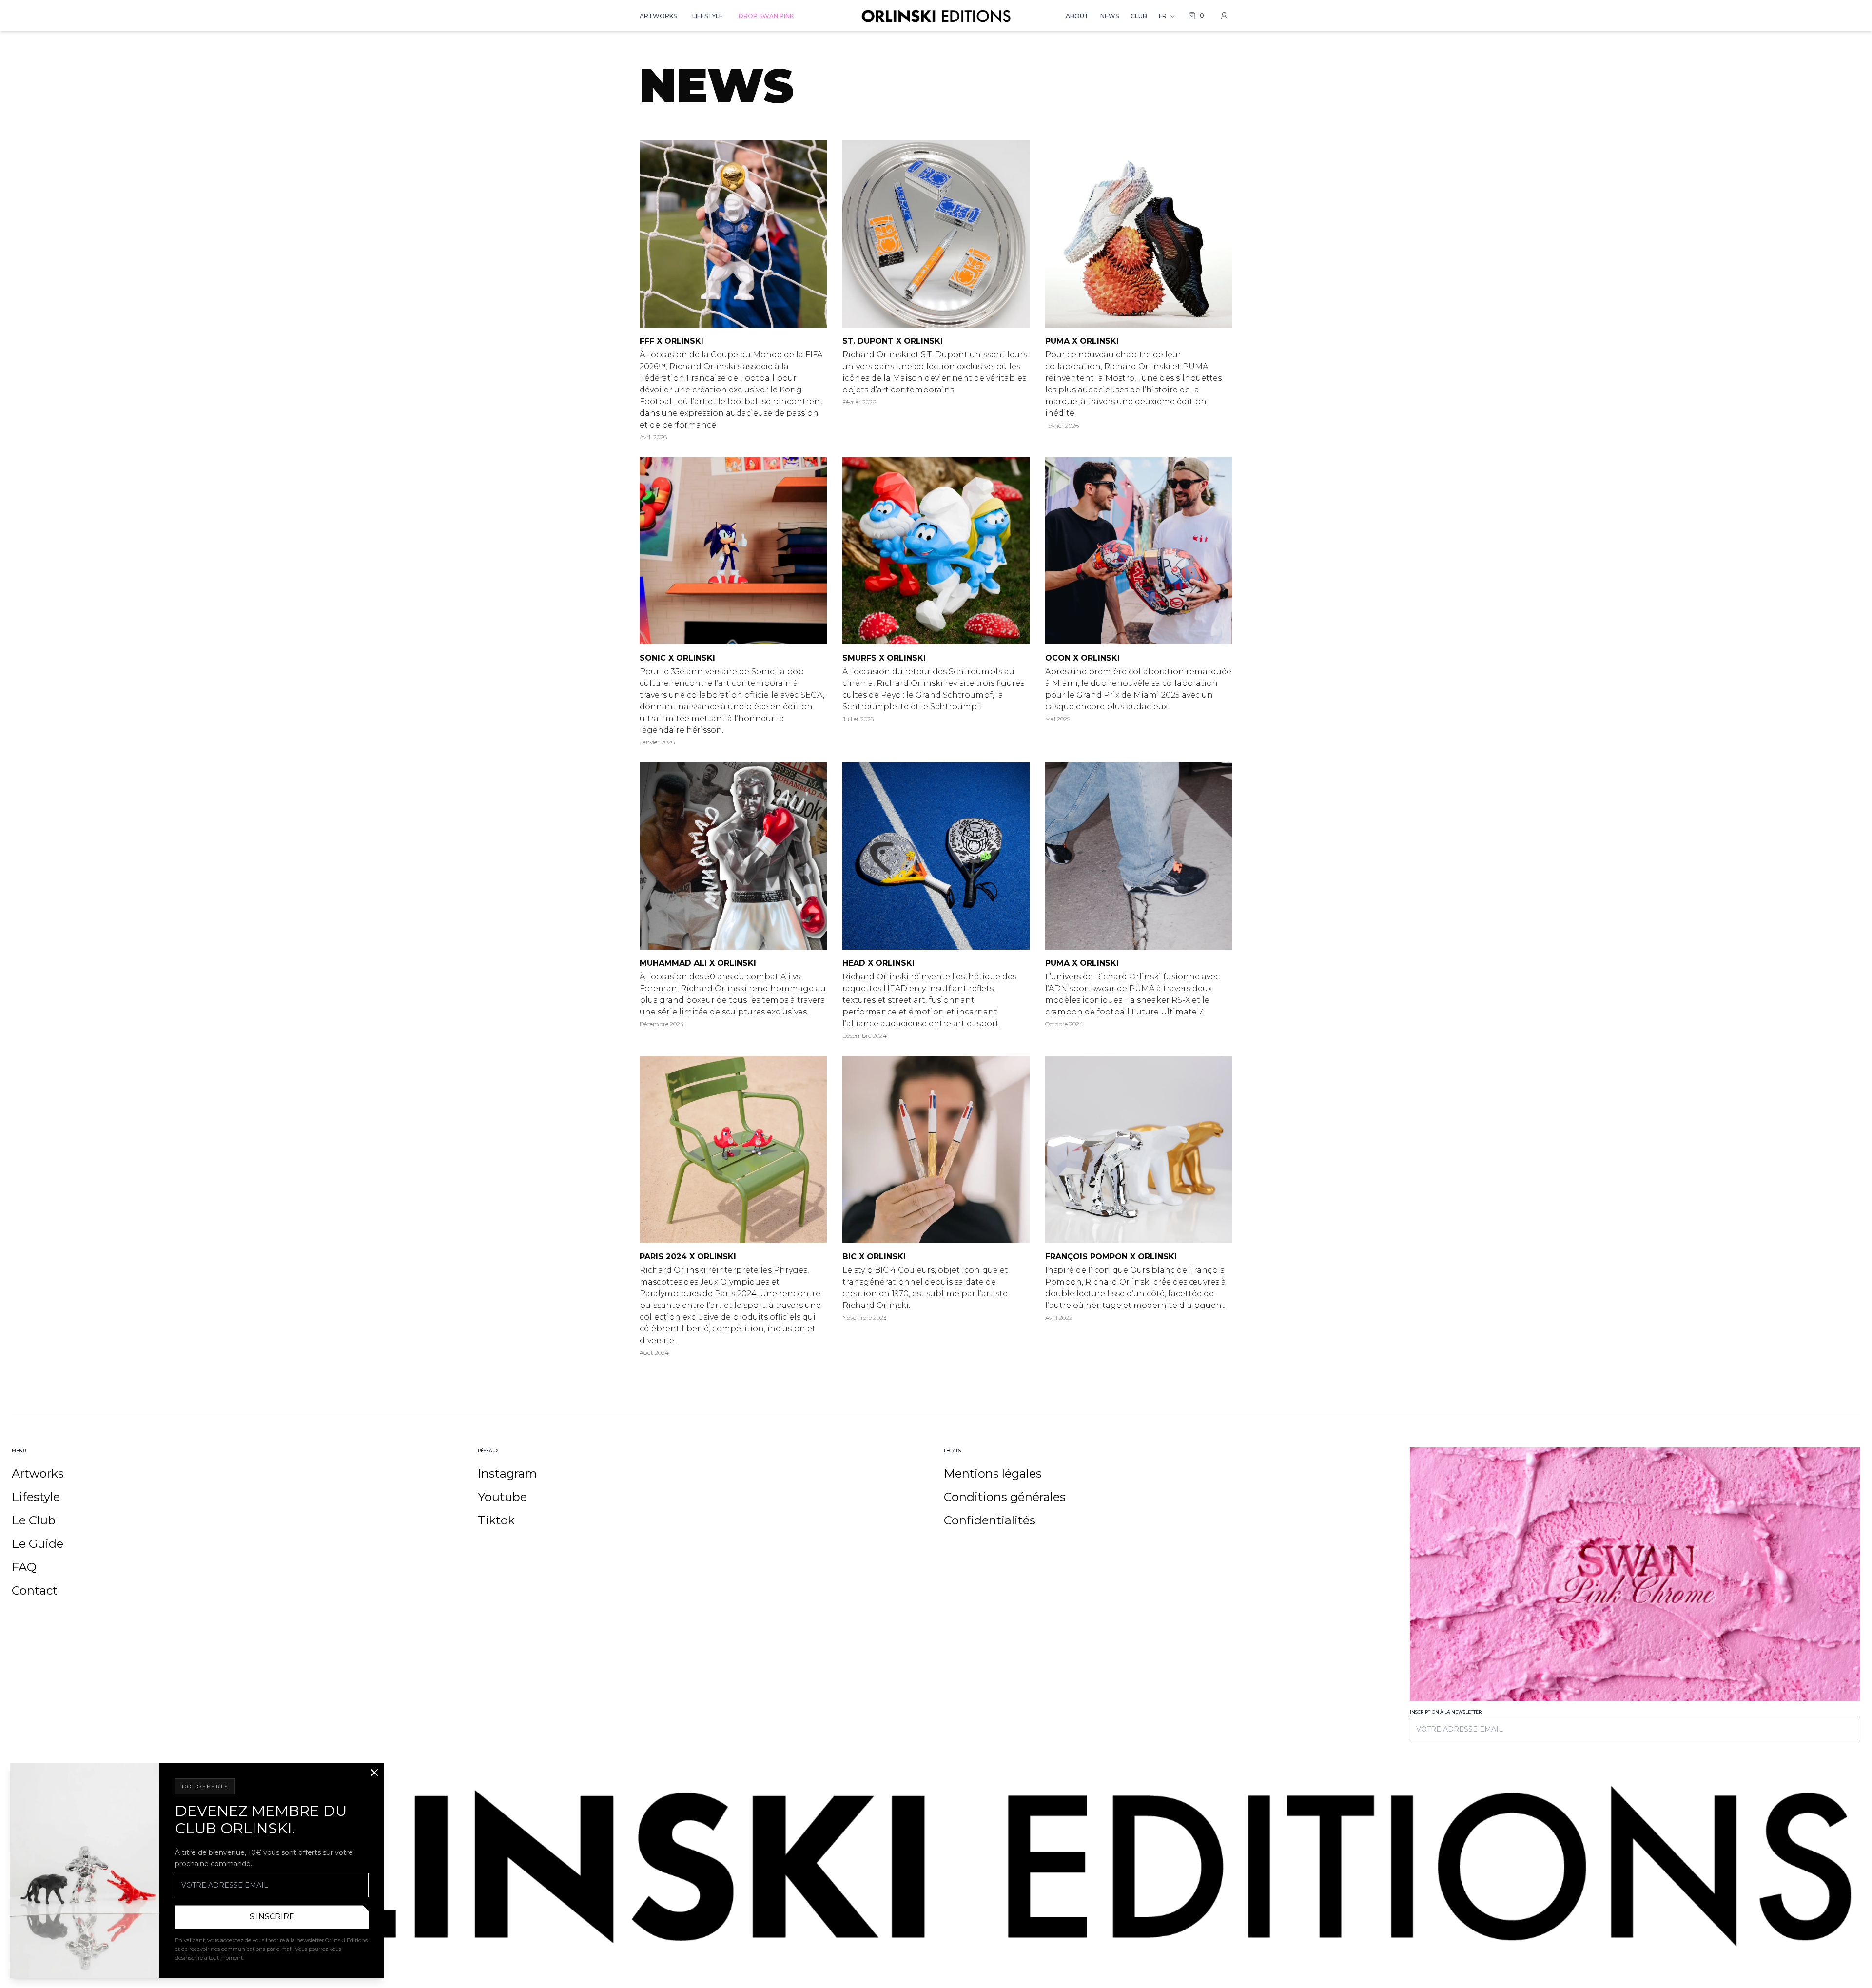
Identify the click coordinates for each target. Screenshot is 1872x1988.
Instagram (507, 1473)
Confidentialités (990, 1520)
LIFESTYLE (708, 16)
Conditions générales (1005, 1497)
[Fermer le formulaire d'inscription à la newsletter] (374, 1773)
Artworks (38, 1473)
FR (1163, 16)
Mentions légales (993, 1473)
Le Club (34, 1520)
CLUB (1139, 16)
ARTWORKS (658, 16)
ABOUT (1077, 16)
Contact (35, 1590)
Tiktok (496, 1520)
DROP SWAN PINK (766, 16)
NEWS (1110, 16)
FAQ (24, 1567)
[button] (1196, 16)
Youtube (502, 1497)
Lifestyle (36, 1497)
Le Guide (38, 1544)
